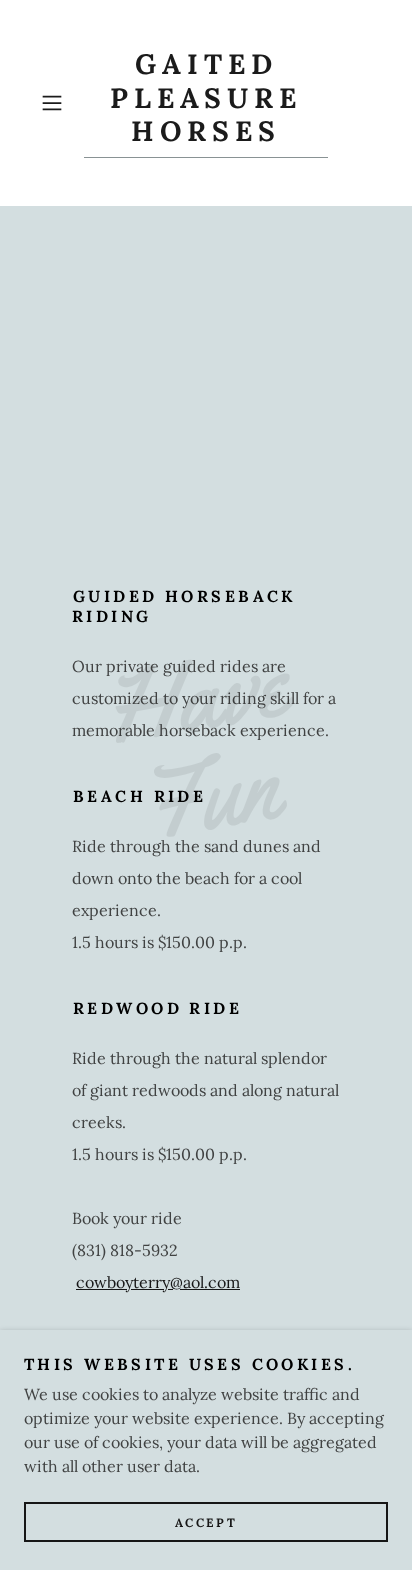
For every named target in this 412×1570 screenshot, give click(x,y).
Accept (206, 1522)
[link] (206, 103)
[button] (58, 103)
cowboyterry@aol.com (158, 1282)
